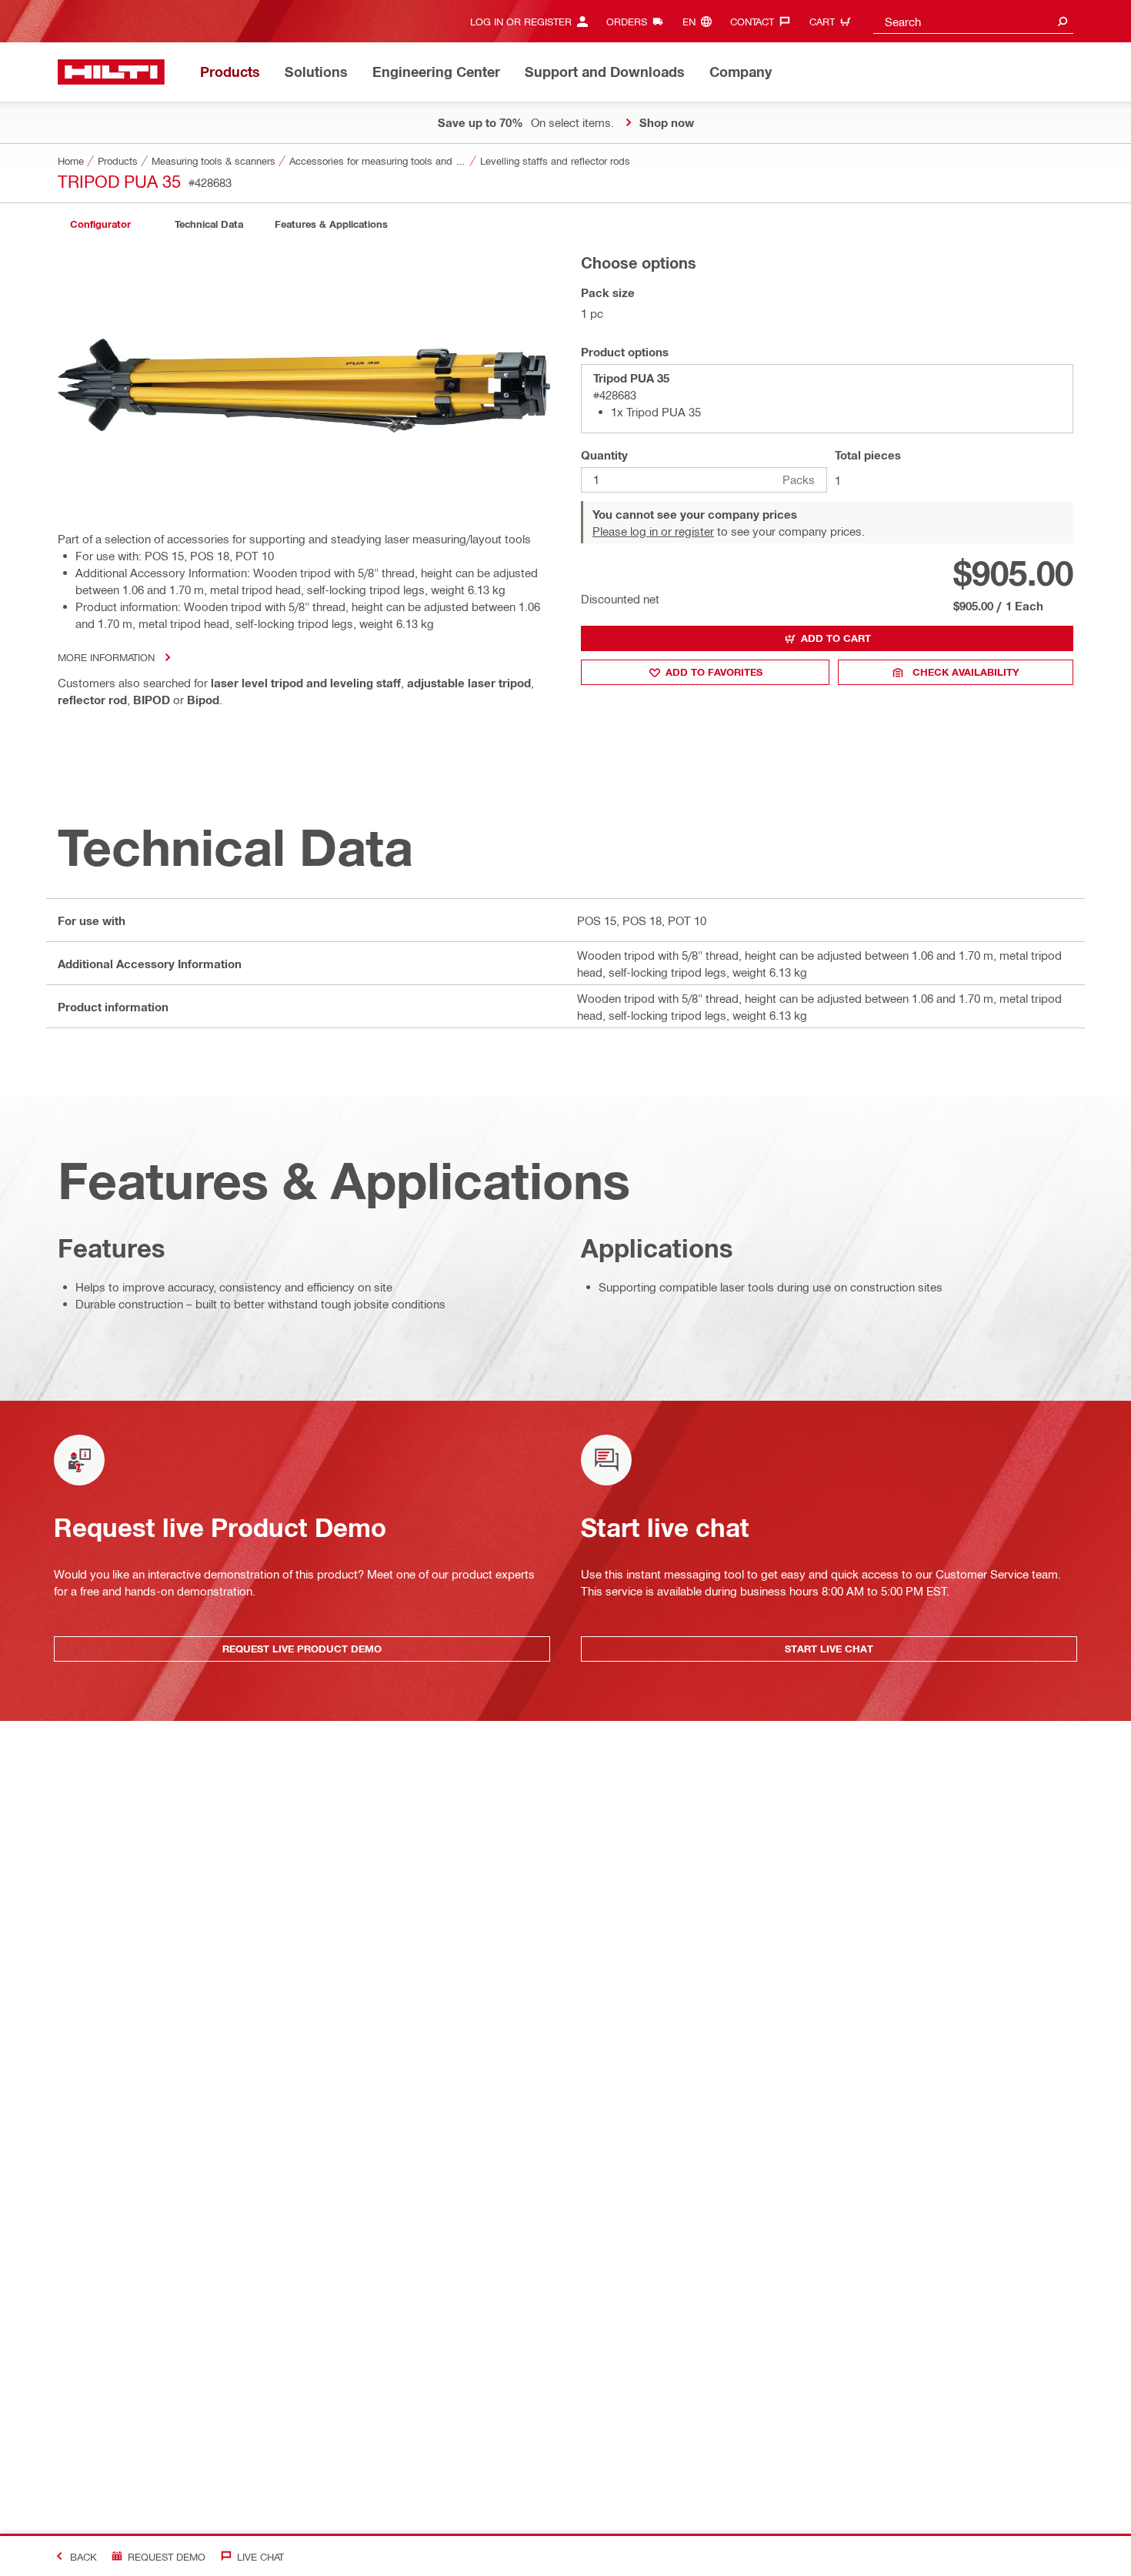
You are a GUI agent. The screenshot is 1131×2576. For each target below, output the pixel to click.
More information (106, 657)
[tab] (100, 224)
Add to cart (836, 638)
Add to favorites (714, 672)
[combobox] (973, 21)
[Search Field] (1063, 21)
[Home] (111, 72)
